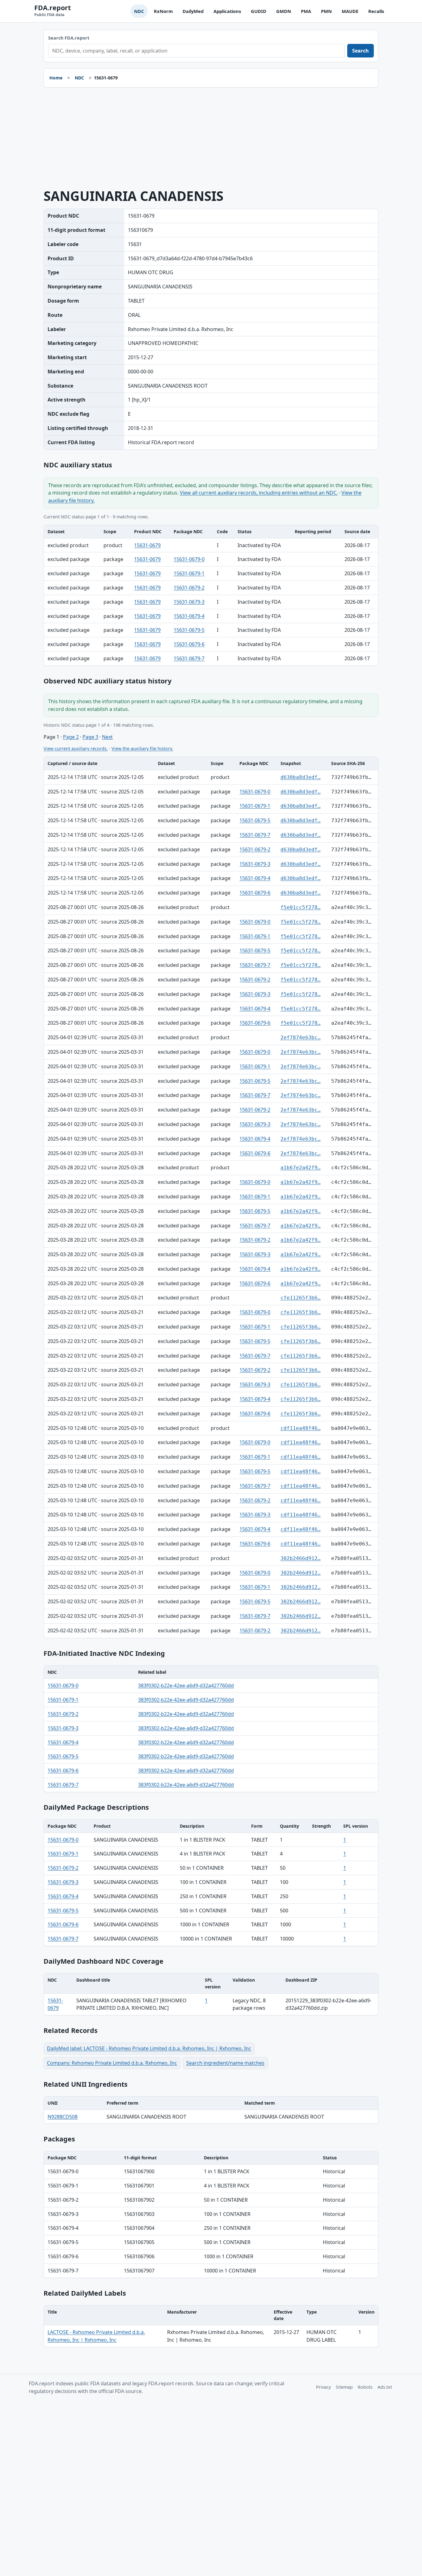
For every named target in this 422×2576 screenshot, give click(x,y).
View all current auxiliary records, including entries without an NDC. (259, 493)
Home (56, 78)
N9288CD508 (63, 2117)
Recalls (376, 11)
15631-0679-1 (189, 573)
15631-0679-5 (189, 630)
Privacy (323, 2387)
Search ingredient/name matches (225, 2063)
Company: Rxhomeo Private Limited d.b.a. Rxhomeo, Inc (112, 2063)
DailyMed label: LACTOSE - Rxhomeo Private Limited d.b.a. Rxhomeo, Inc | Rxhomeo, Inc (149, 2048)
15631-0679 (147, 545)
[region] (211, 595)
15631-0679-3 (189, 602)
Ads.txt (385, 2387)
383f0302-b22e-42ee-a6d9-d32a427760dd (186, 1685)
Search (361, 51)
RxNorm (163, 11)
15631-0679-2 (189, 588)
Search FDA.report (69, 38)
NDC (139, 11)
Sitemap (344, 2387)
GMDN (284, 11)
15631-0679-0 (189, 559)
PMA (306, 11)
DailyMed (193, 11)
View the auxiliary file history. (142, 748)
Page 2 (71, 737)
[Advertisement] (211, 138)
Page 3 (90, 737)
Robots (365, 2387)
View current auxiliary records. (76, 748)
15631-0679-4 (189, 616)
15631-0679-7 (189, 658)
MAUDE (350, 11)
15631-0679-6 (189, 644)
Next (107, 737)
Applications (227, 11)
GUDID (259, 11)
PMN (326, 11)
